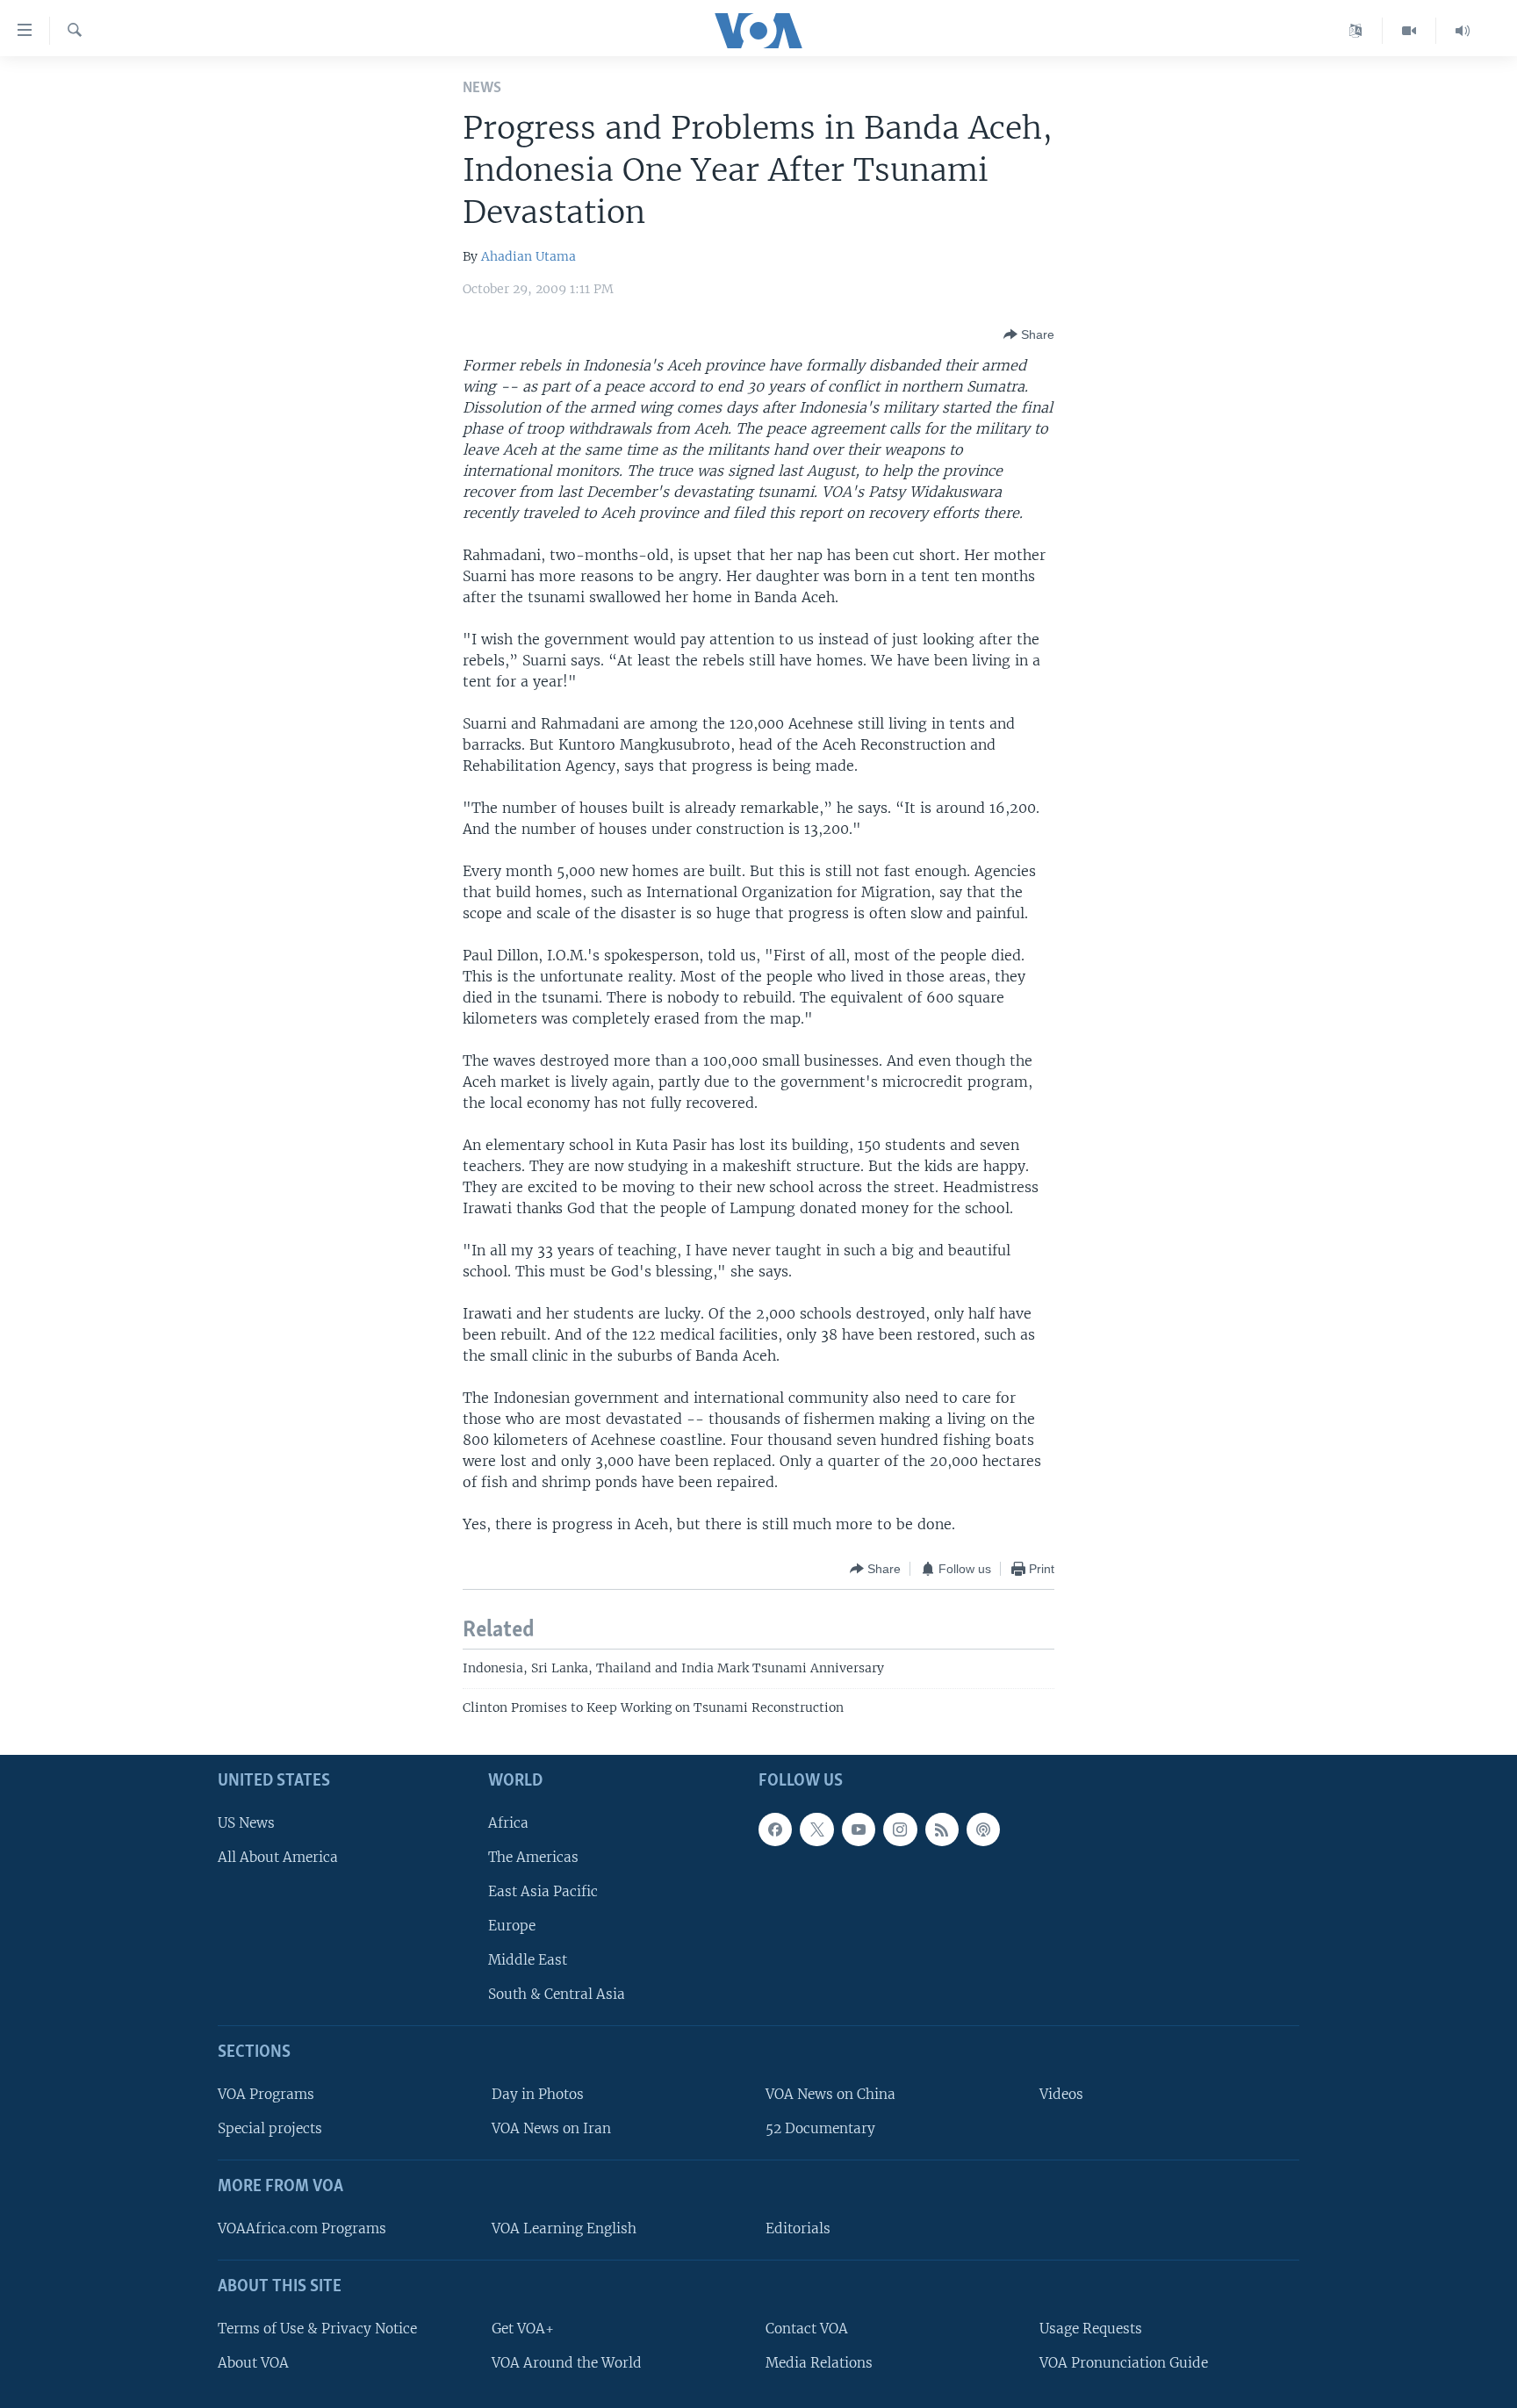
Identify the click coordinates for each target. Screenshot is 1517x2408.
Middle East (528, 1960)
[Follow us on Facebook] (775, 1829)
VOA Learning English (564, 2228)
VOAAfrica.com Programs (302, 2228)
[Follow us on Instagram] (900, 1829)
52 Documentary (820, 2128)
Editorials (798, 2228)
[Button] (1029, 334)
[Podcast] (983, 1829)
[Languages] (1356, 31)
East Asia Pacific (543, 1891)
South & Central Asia (557, 1994)
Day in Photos (538, 2094)
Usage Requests (1091, 2329)
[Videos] (1409, 31)
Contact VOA (807, 2329)
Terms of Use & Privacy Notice (317, 2329)
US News (246, 1823)
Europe (512, 1926)
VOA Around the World (567, 2363)
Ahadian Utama (528, 256)
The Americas (533, 1857)
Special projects (270, 2128)
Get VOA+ (523, 2329)
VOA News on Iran (551, 2128)
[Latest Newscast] (1463, 31)
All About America (278, 1857)
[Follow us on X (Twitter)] (816, 1829)
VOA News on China (830, 2094)
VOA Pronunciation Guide (1124, 2363)
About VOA (253, 2363)
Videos (1061, 2094)
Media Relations (819, 2363)
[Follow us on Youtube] (859, 1829)
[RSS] (942, 1829)
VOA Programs (266, 2094)
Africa (508, 1823)
